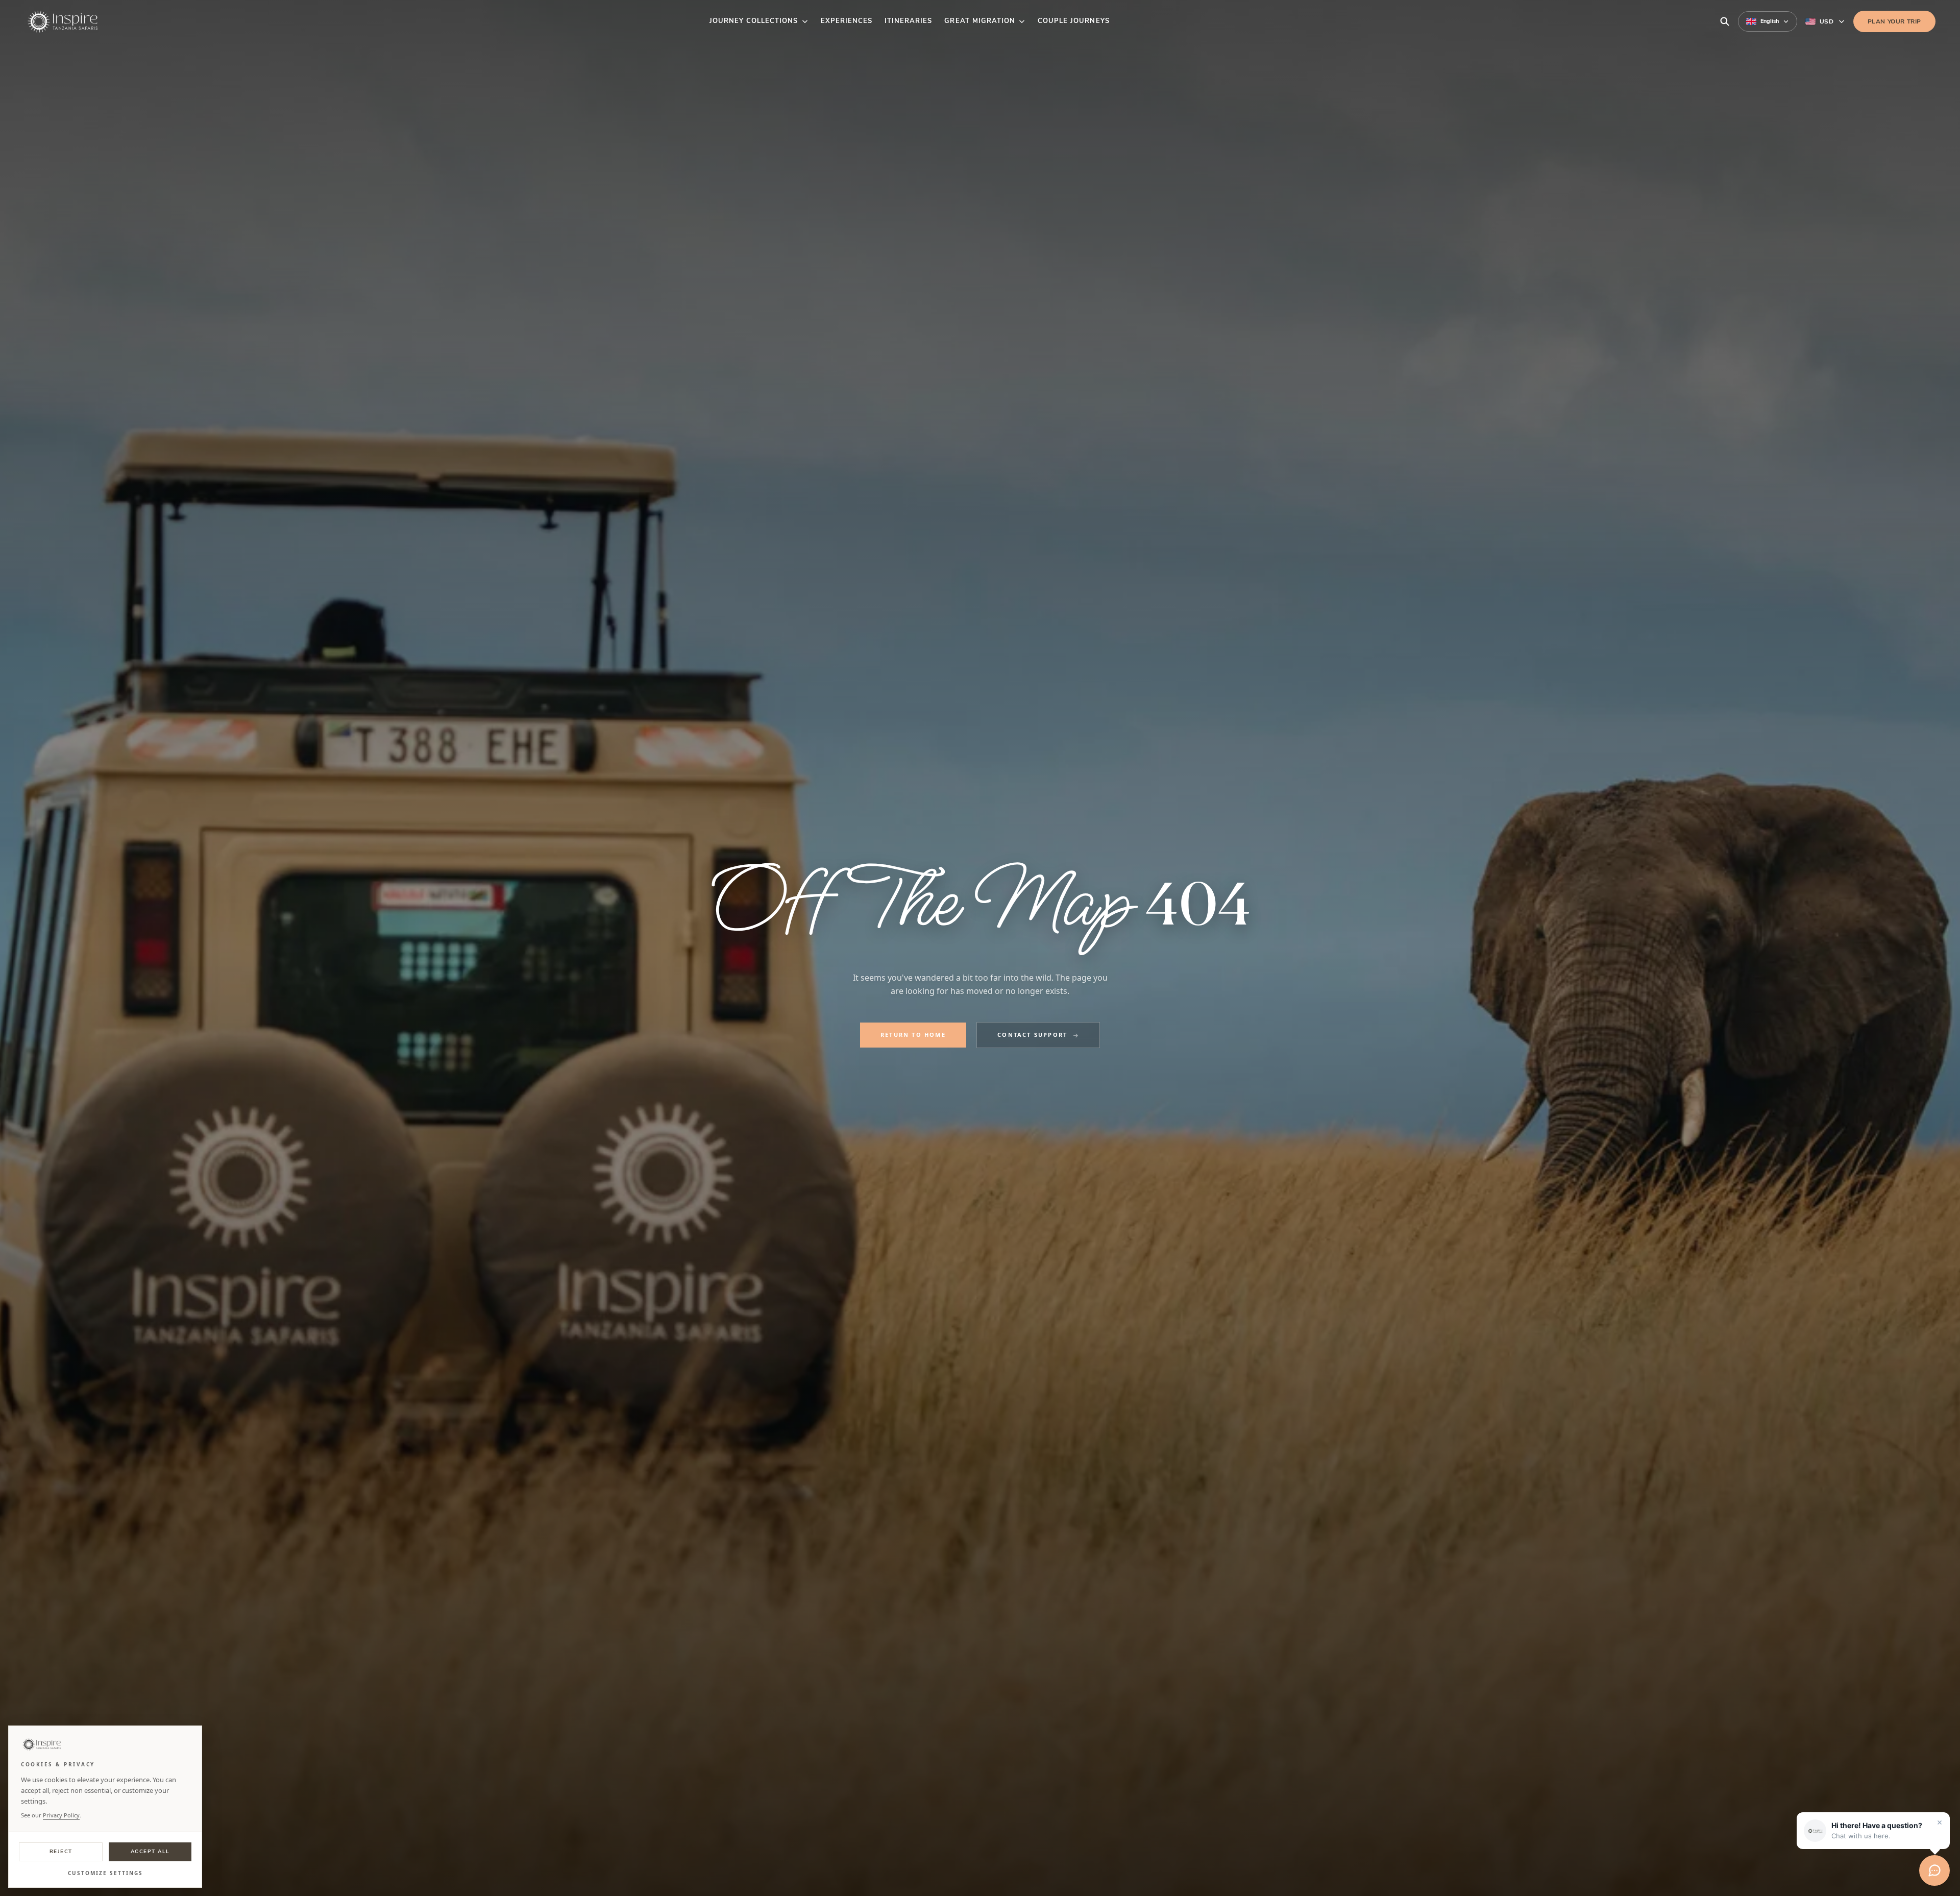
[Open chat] (1934, 1870)
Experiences (847, 21)
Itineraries (908, 21)
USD (1827, 21)
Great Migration (980, 21)
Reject (61, 1852)
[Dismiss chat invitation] (1940, 1822)
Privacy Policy (61, 1815)
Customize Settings (105, 1873)
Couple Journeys (1074, 21)
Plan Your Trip (1894, 21)
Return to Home (913, 1035)
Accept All (150, 1852)
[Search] (1725, 21)
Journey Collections (754, 21)
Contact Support (1032, 1035)
